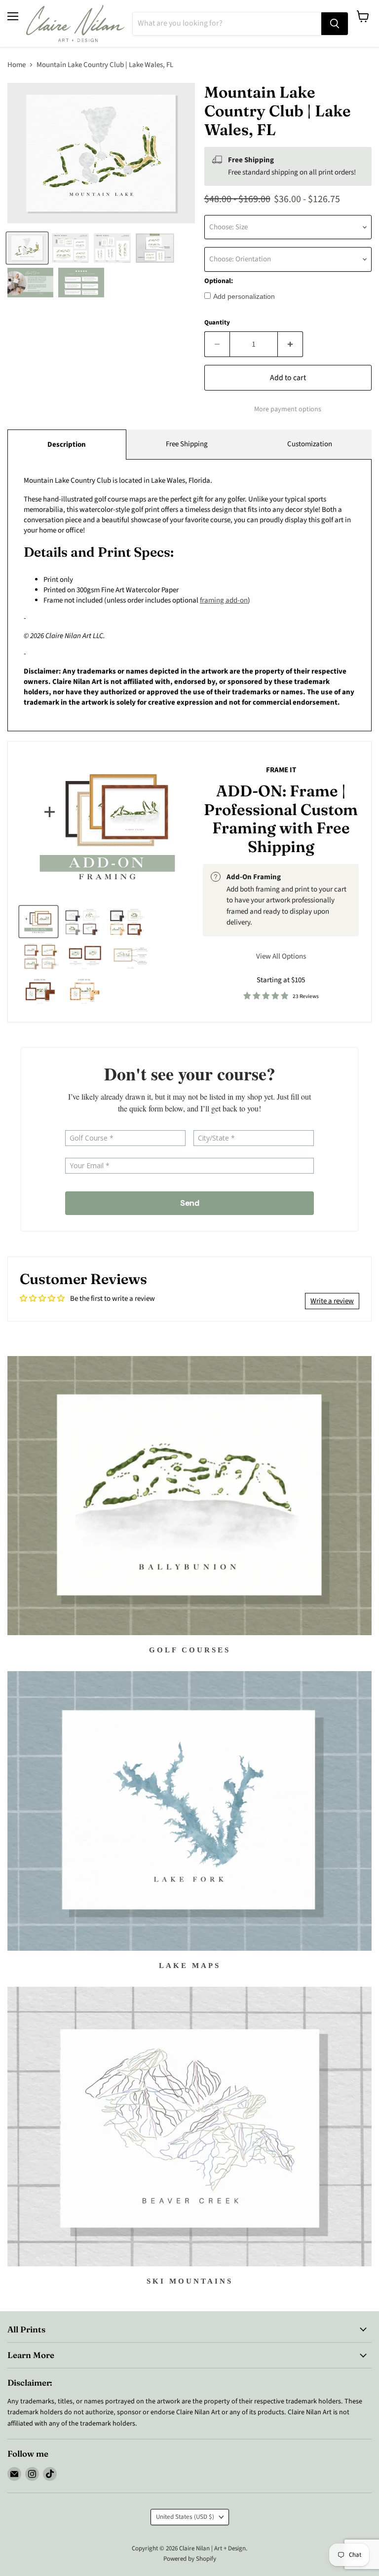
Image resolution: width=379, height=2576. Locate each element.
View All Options (281, 956)
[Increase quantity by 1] (290, 344)
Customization (310, 444)
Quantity (217, 323)
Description (67, 445)
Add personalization (244, 296)
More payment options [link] (288, 409)
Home (17, 65)
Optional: (219, 281)
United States (185, 2517)
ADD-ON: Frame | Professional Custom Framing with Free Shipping (281, 819)
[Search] (335, 24)
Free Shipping (187, 444)
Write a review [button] (332, 1301)
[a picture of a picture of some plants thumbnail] (131, 956)
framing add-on (224, 600)
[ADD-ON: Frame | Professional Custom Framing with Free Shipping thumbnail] (38, 922)
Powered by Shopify (190, 2559)
